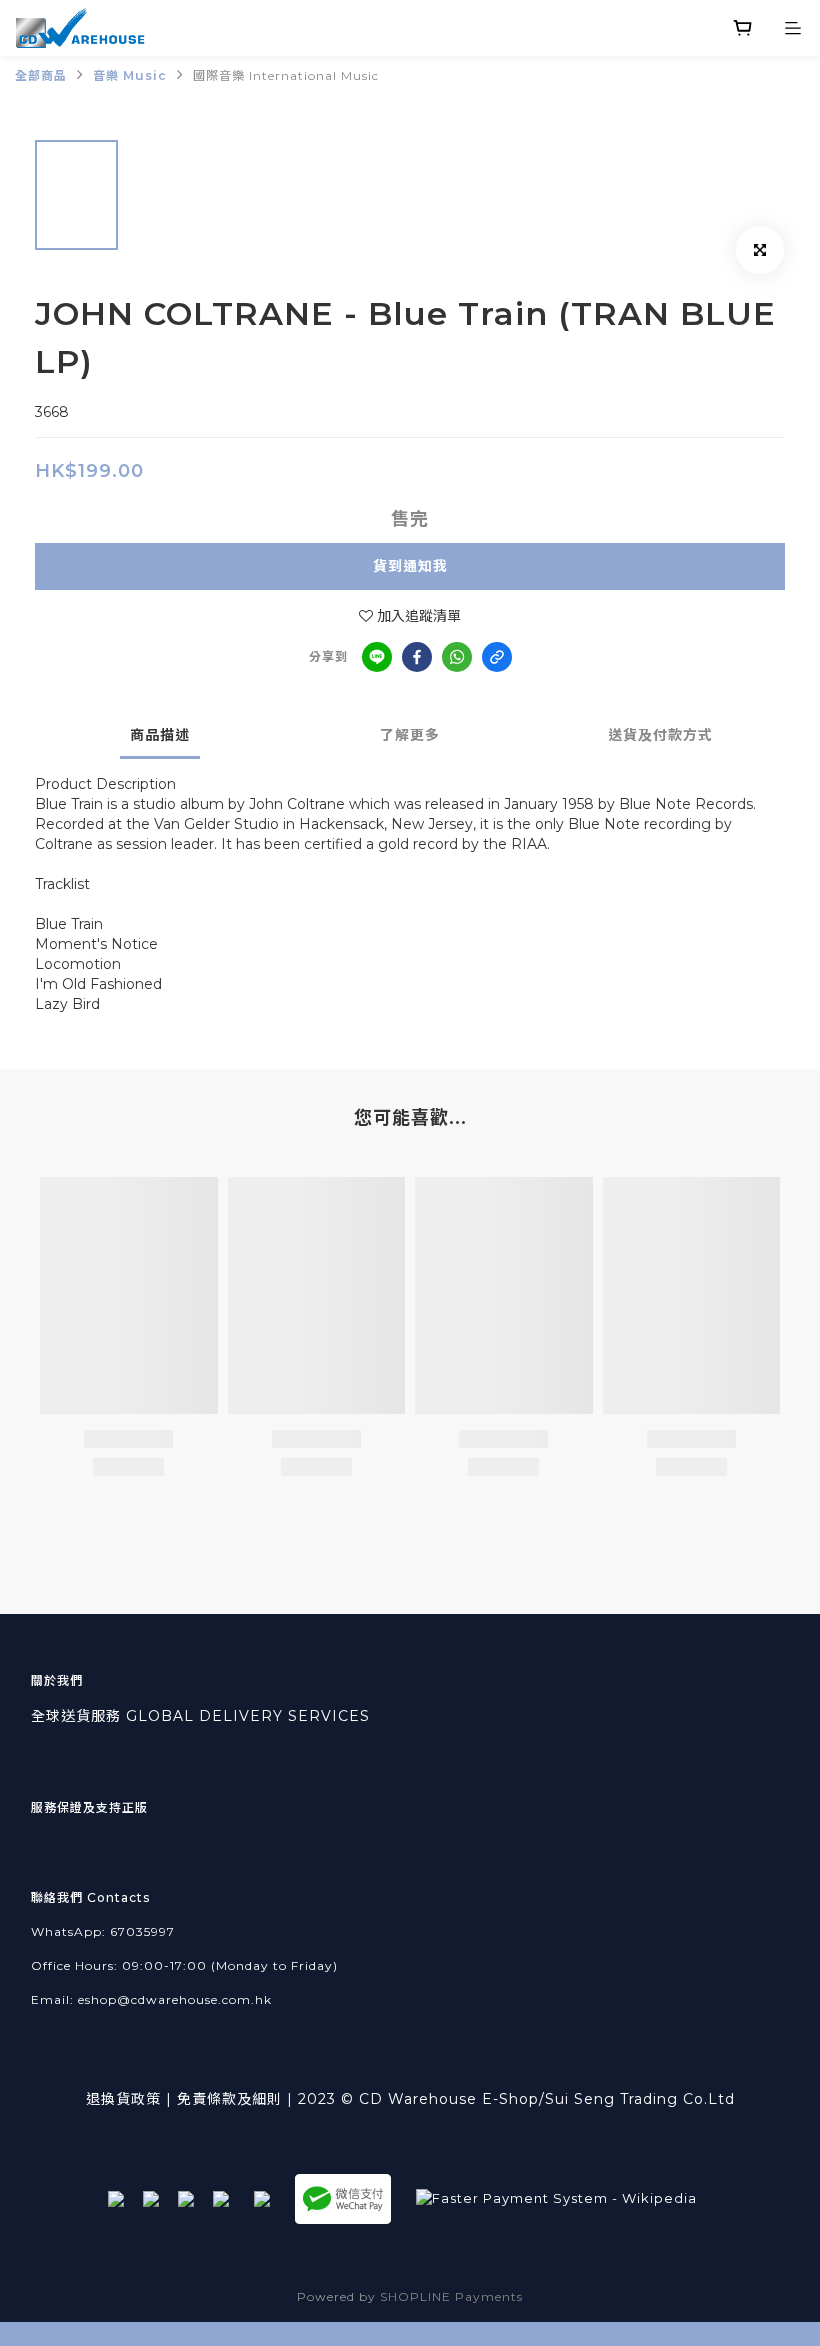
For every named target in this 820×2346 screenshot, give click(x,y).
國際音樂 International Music (286, 75)
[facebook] (417, 657)
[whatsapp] (457, 657)
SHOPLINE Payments (451, 2296)
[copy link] (497, 657)
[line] (377, 657)
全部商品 (41, 75)
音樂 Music (130, 75)
